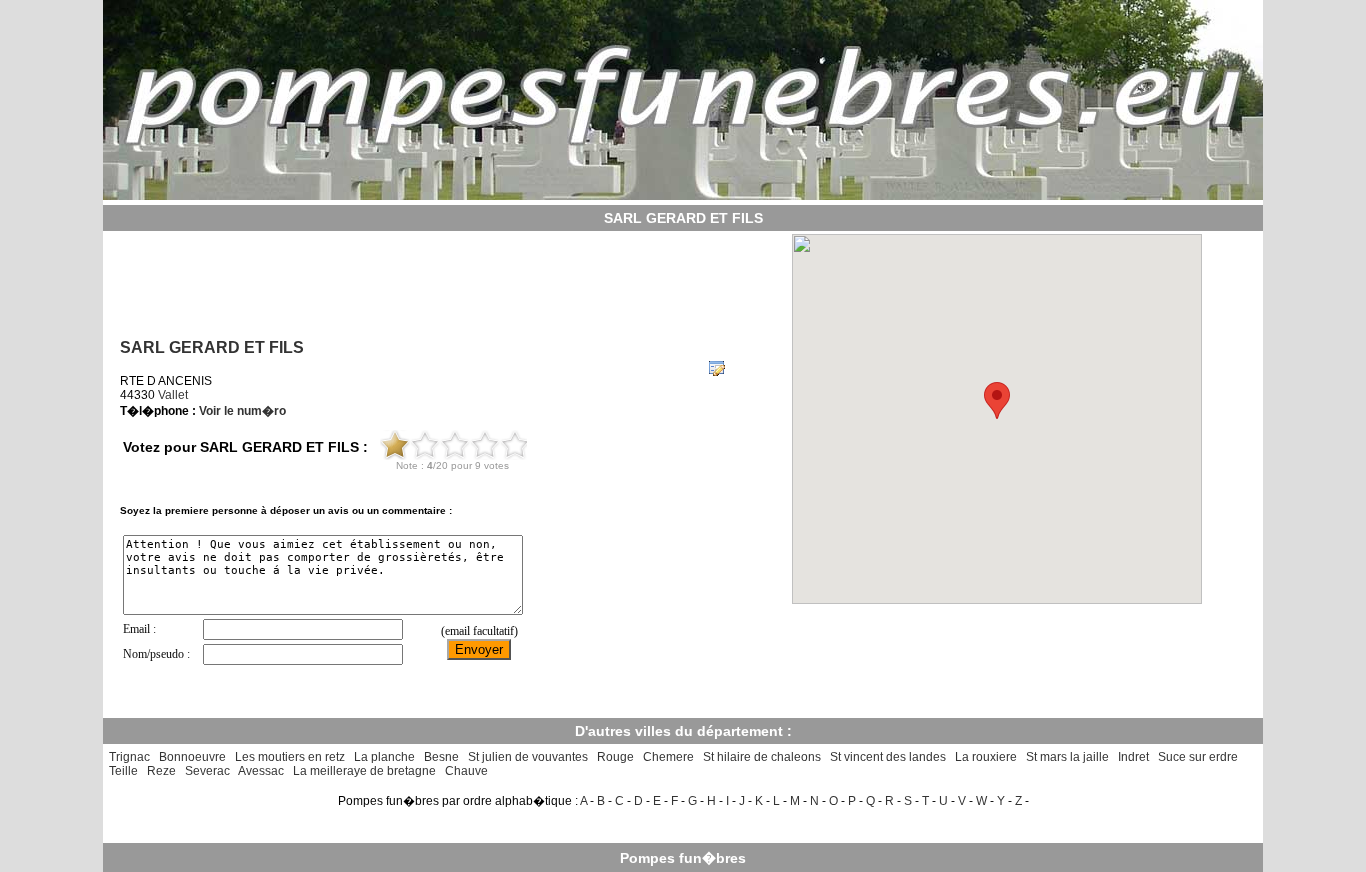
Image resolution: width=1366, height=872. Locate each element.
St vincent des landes (888, 757)
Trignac (129, 757)
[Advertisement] (422, 278)
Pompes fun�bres (683, 858)
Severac (207, 771)
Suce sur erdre (1198, 757)
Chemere (668, 757)
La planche (384, 757)
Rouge (615, 757)
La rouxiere (986, 757)
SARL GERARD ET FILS (212, 347)
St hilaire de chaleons (762, 757)
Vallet (173, 395)
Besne (441, 757)
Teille (123, 771)
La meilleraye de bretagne (364, 771)
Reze (161, 771)
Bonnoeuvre (192, 757)
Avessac (261, 771)
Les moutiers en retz (290, 757)
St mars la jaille (1067, 757)
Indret (1133, 757)
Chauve (466, 771)
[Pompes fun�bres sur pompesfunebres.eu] (683, 194)
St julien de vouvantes (528, 757)
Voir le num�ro (242, 411)
